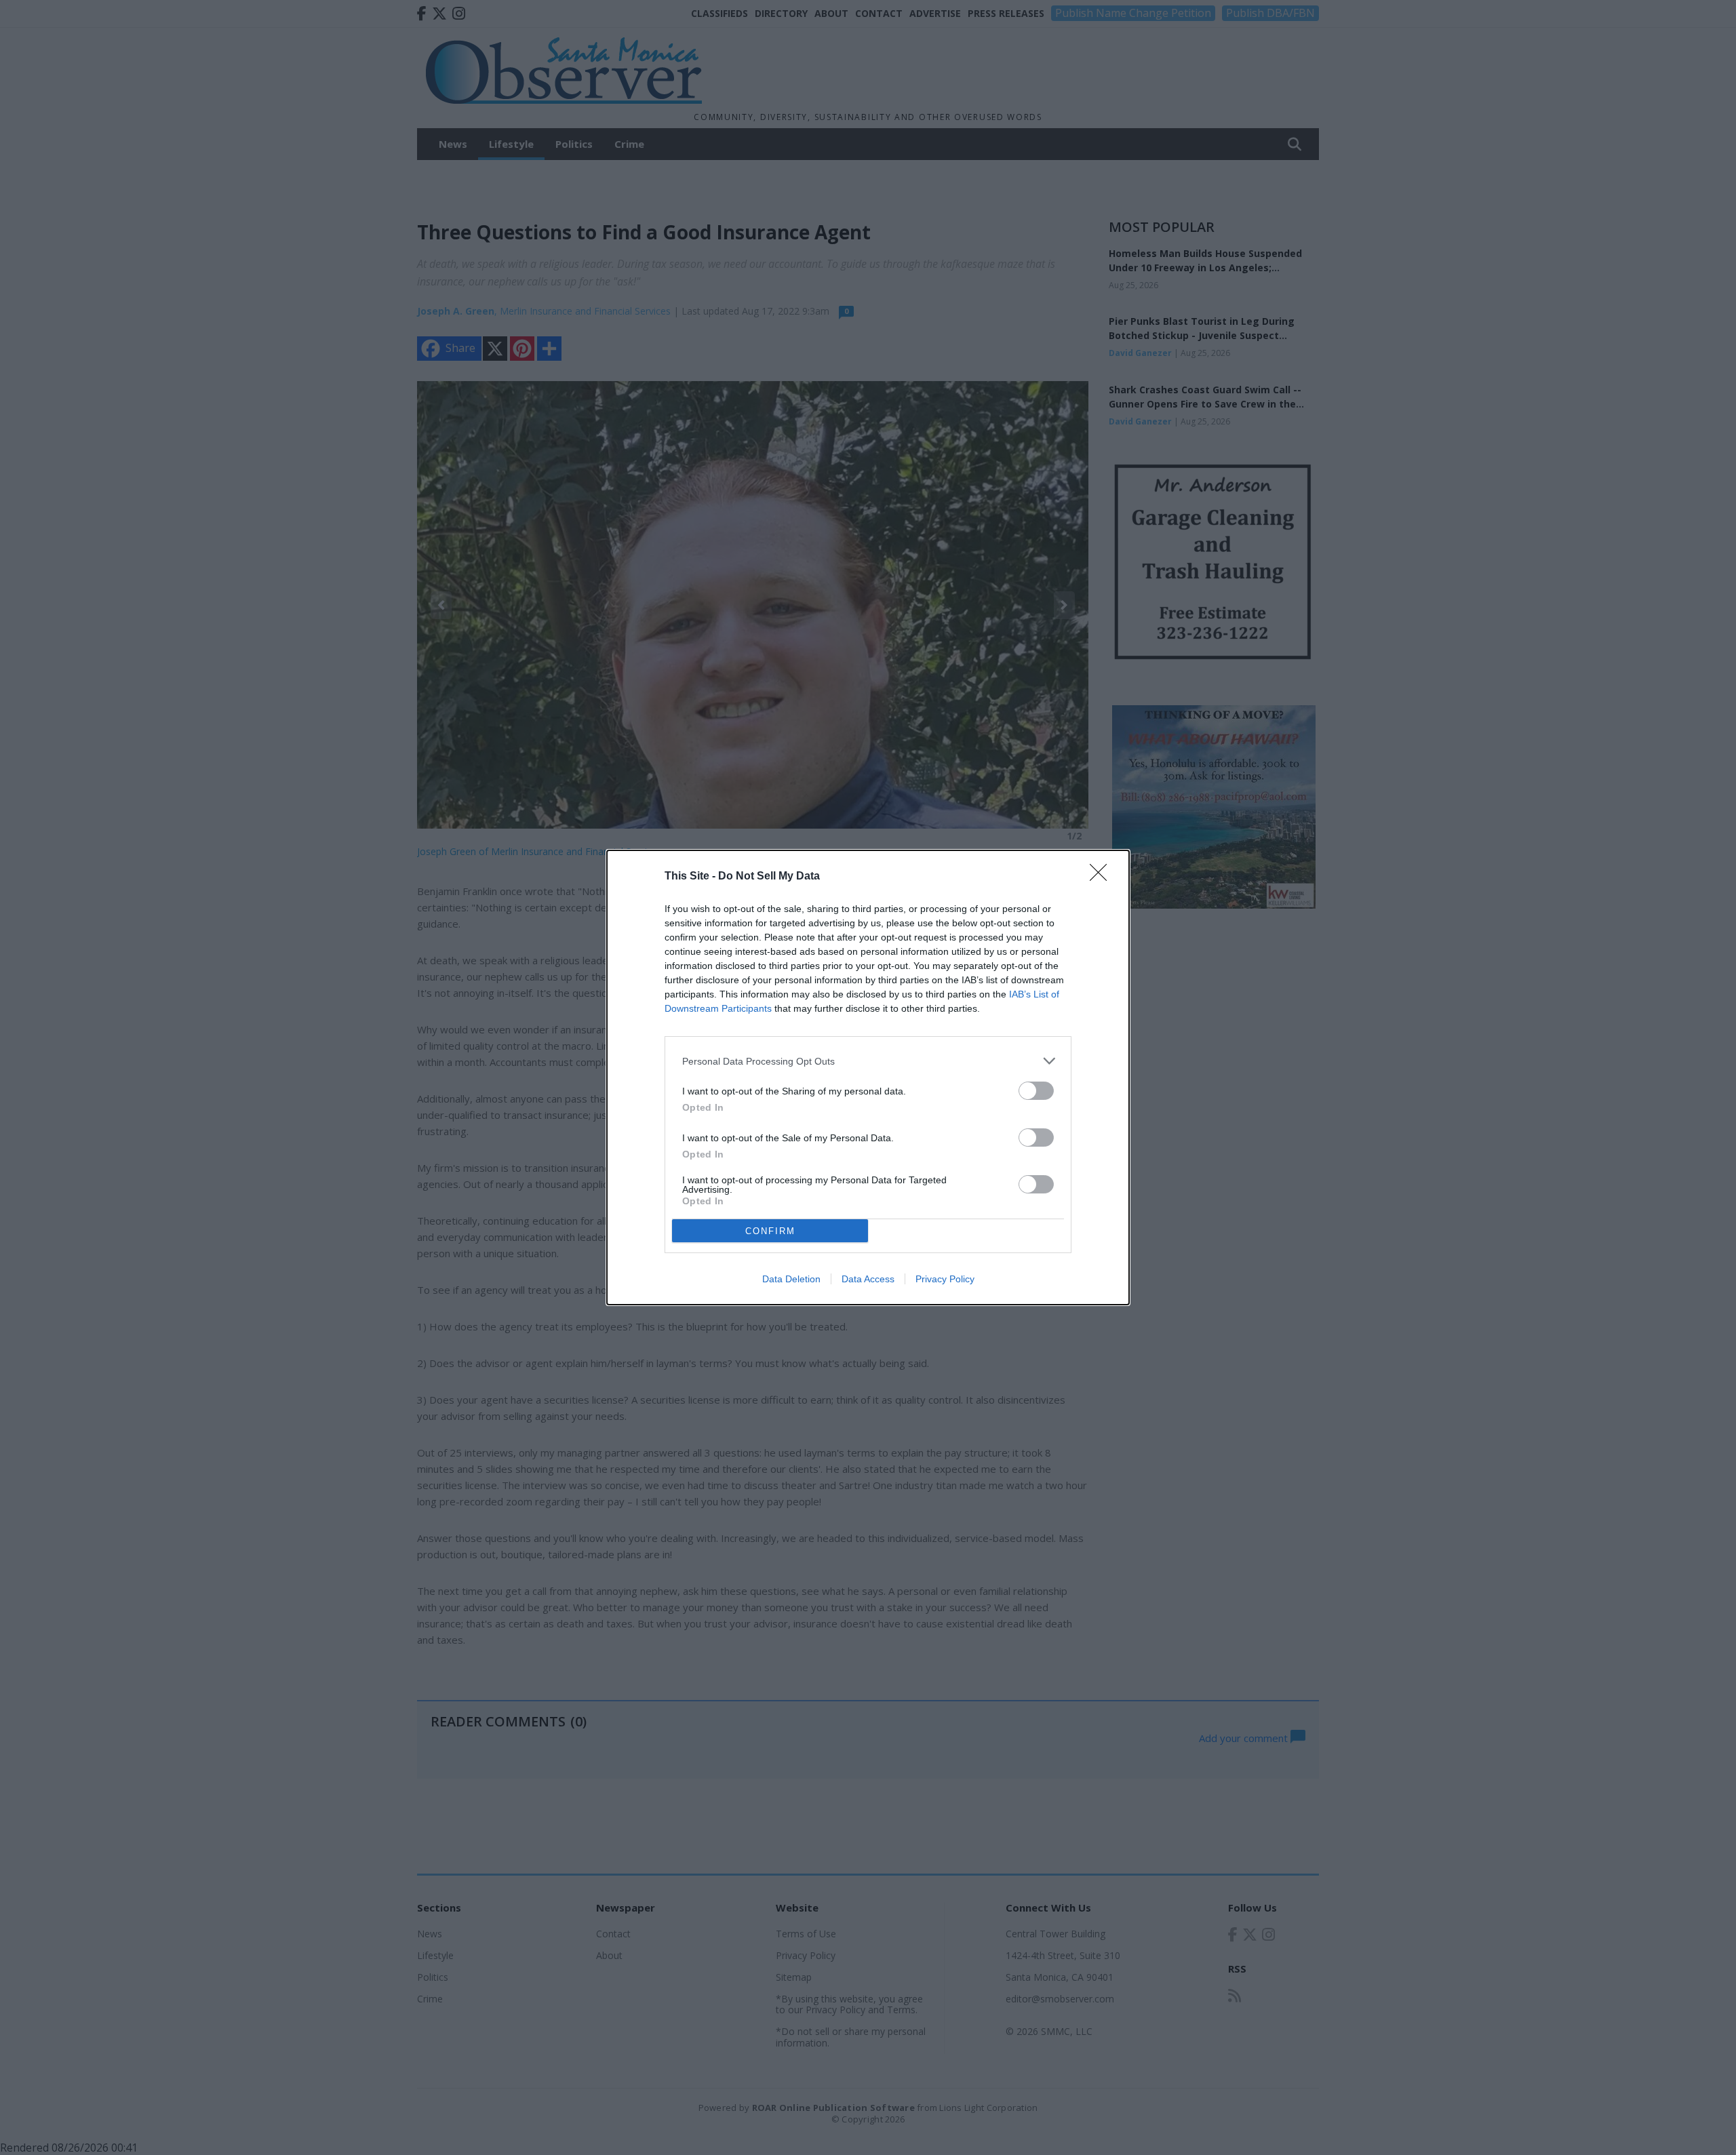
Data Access (868, 1279)
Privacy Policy (945, 1279)
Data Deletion (791, 1279)
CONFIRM (770, 1231)
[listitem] (868, 1061)
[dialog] (868, 1077)
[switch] (1036, 1091)
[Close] (1103, 877)
